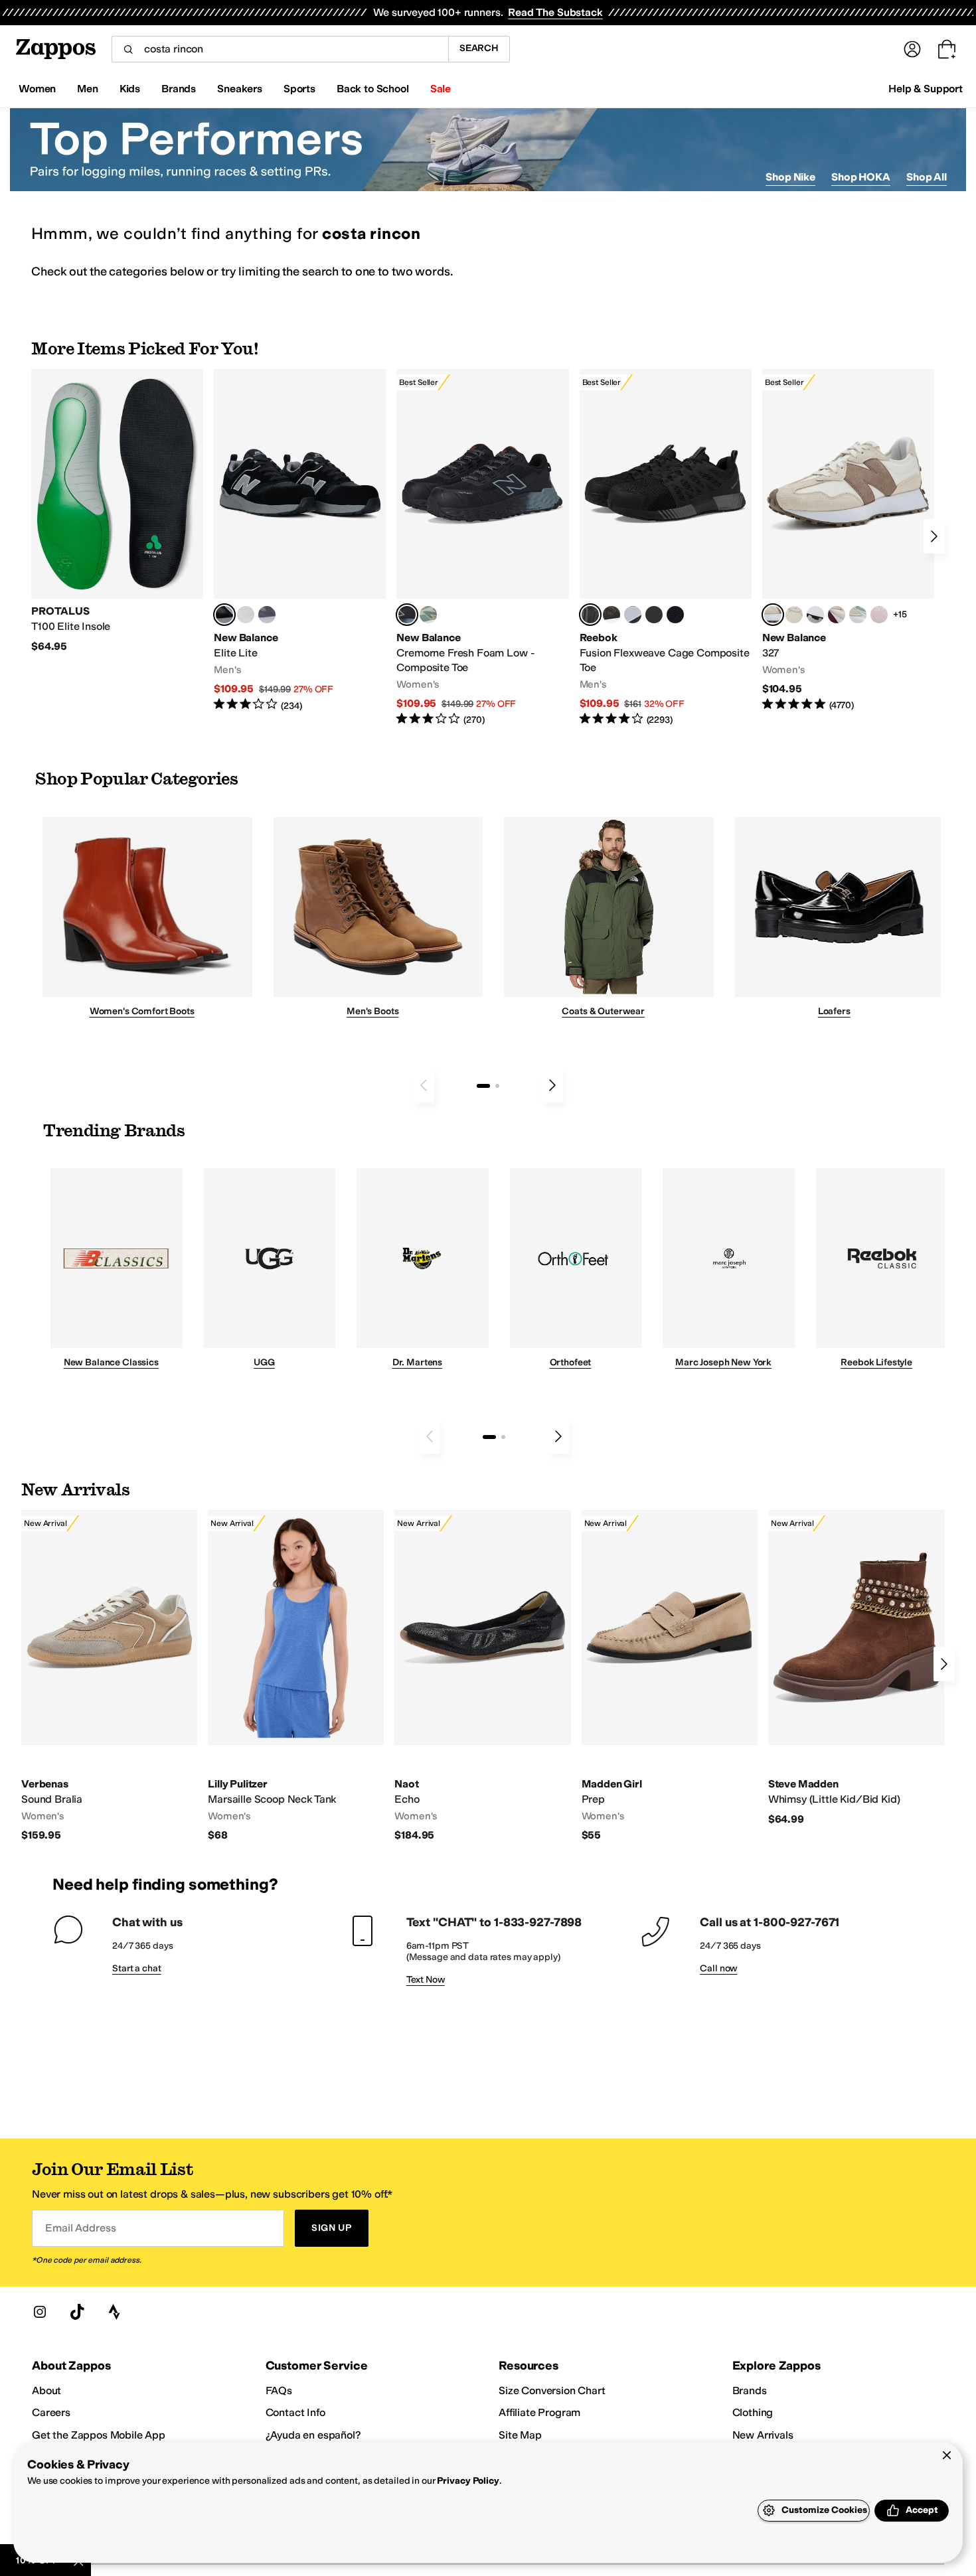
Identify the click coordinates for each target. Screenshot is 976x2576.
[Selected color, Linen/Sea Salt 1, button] (773, 615)
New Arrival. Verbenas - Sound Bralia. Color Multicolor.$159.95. (109, 1676)
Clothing (753, 2412)
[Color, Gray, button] (633, 615)
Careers (51, 2412)
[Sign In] (912, 49)
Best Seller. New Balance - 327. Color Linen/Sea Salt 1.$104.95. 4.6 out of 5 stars (848, 541)
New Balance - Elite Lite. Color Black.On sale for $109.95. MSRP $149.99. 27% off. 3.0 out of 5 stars (300, 541)
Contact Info (295, 2412)
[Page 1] (483, 1086)
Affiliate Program (539, 2412)
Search (479, 48)
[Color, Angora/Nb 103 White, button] (858, 615)
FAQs (279, 2390)
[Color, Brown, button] (611, 615)
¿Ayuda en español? (313, 2435)
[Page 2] (497, 1086)
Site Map (520, 2435)
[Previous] (424, 1085)
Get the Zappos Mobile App (99, 2435)
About (46, 2390)
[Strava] (114, 2312)
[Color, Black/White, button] (675, 615)
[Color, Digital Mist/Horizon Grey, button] (815, 615)
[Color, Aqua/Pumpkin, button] (428, 615)
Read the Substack (555, 12)
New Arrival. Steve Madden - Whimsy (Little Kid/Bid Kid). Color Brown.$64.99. (856, 1668)
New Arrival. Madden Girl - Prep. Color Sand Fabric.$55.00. (670, 1676)
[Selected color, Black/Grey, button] (407, 615)
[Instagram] (40, 2312)
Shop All (927, 177)
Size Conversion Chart (552, 2390)
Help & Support (926, 89)
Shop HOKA (861, 177)
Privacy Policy (468, 2481)
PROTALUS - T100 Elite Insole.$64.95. (117, 511)
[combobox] (280, 49)
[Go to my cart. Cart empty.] (947, 49)
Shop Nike (790, 177)
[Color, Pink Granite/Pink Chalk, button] (879, 615)
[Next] (934, 536)
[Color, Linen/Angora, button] (794, 615)
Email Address (80, 2228)
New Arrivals (763, 2435)
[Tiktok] (77, 2312)
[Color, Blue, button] (246, 615)
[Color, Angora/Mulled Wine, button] (837, 615)
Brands (750, 2390)
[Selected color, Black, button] (224, 615)
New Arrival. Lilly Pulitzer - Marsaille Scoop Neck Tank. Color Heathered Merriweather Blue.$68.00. (296, 1676)
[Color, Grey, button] (267, 615)
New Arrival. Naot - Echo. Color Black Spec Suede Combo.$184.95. (482, 1676)
